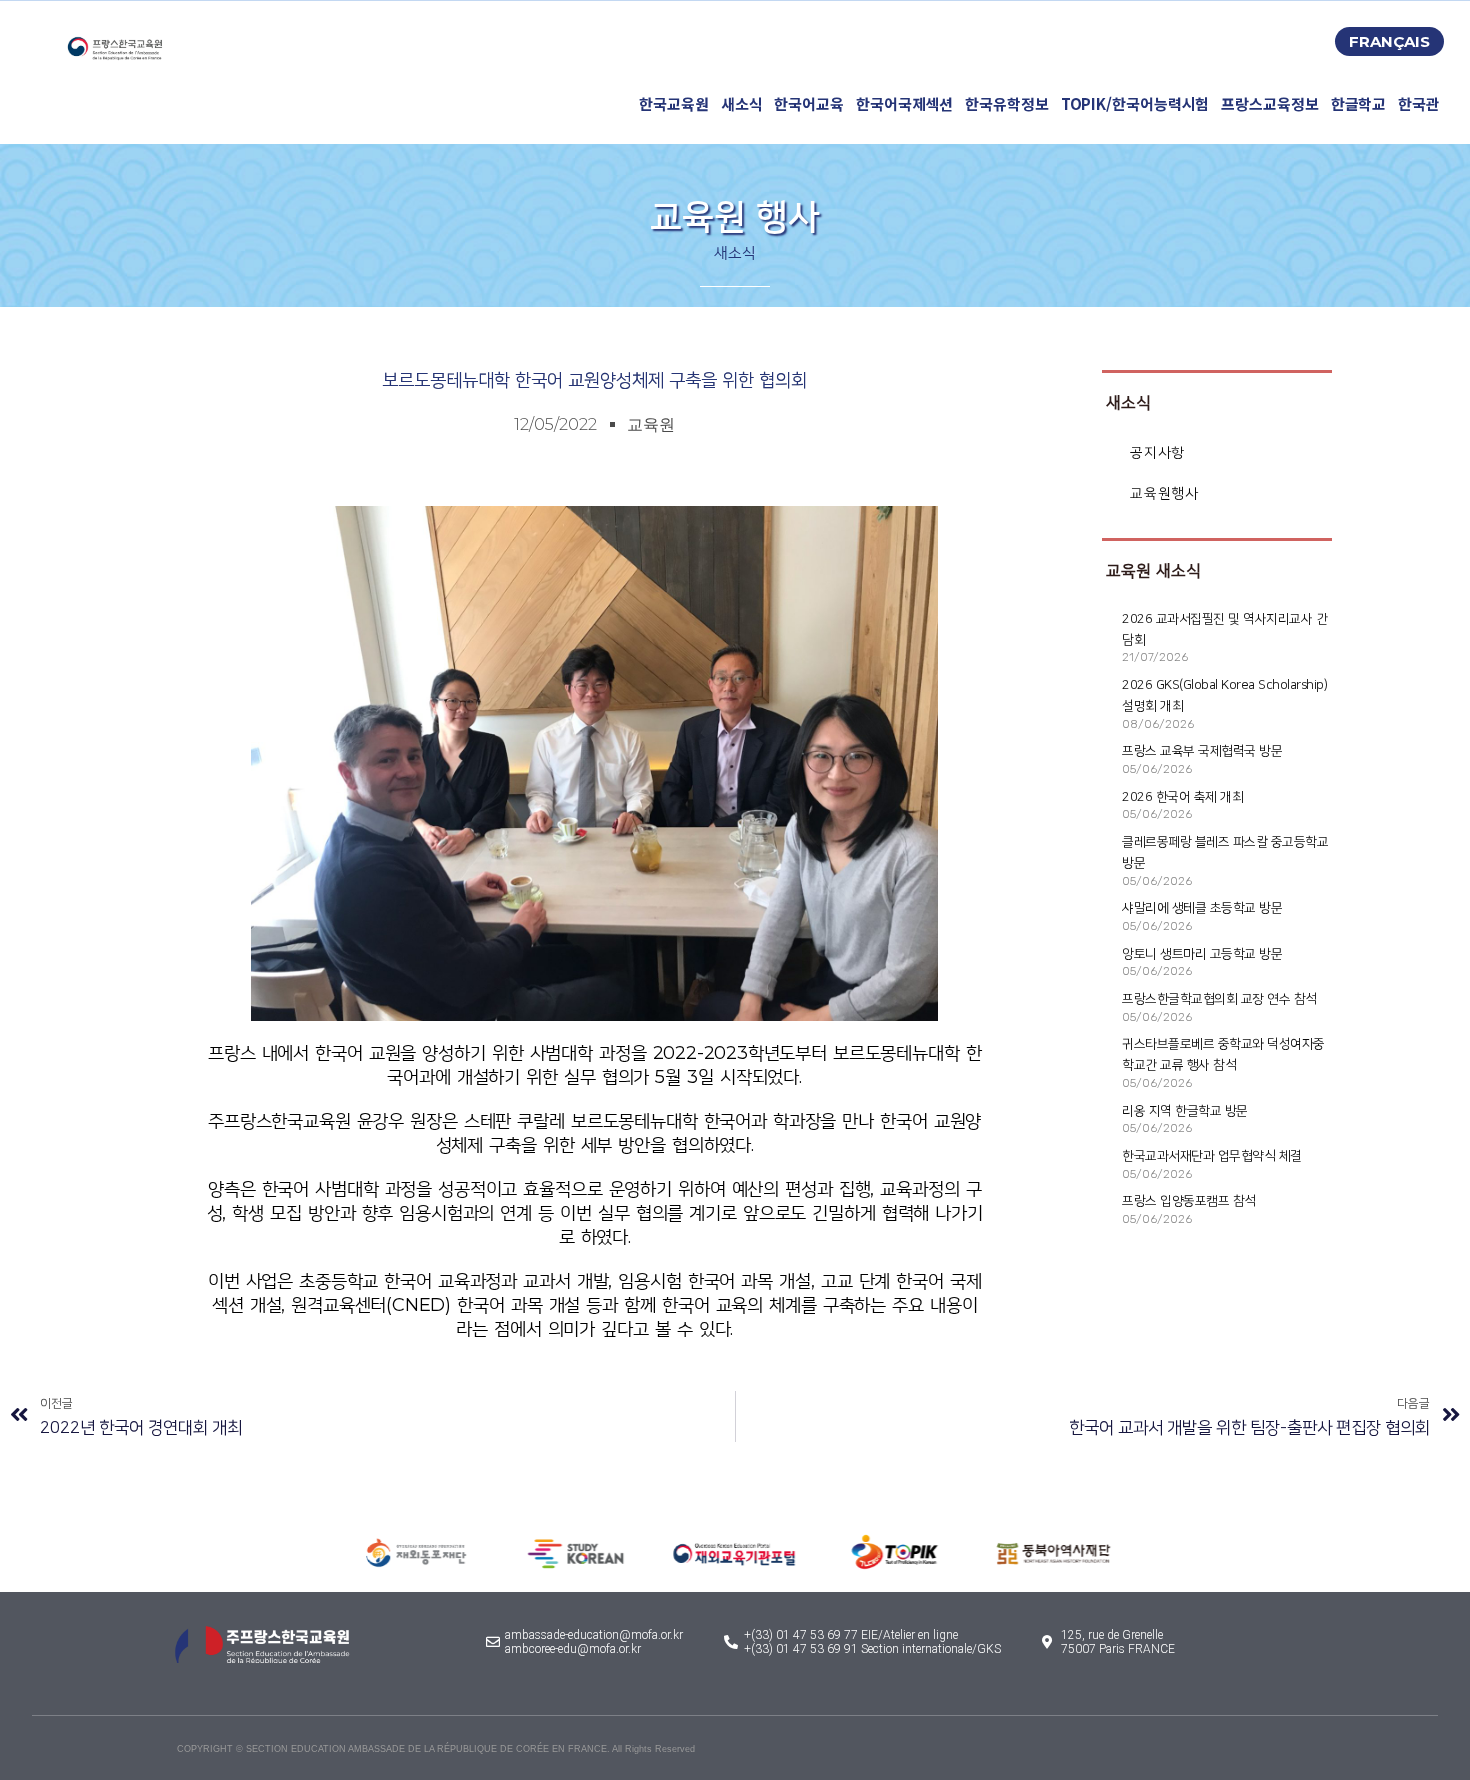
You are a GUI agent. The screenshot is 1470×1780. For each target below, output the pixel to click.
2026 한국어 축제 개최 (1182, 797)
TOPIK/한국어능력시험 (1135, 103)
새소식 (742, 103)
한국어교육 (809, 103)
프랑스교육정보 (1269, 103)
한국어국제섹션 (904, 103)
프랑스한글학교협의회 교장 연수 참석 (1219, 999)
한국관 (1419, 103)
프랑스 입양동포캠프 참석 (1189, 1201)
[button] (1389, 41)
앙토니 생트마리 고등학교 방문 (1202, 954)
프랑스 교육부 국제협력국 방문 (1202, 751)
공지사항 (1157, 452)
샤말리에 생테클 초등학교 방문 (1202, 908)
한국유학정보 (1006, 103)
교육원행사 (1164, 493)
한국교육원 (674, 103)
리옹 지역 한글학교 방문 (1185, 1111)
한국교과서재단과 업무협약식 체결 (1212, 1156)
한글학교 (1359, 103)
